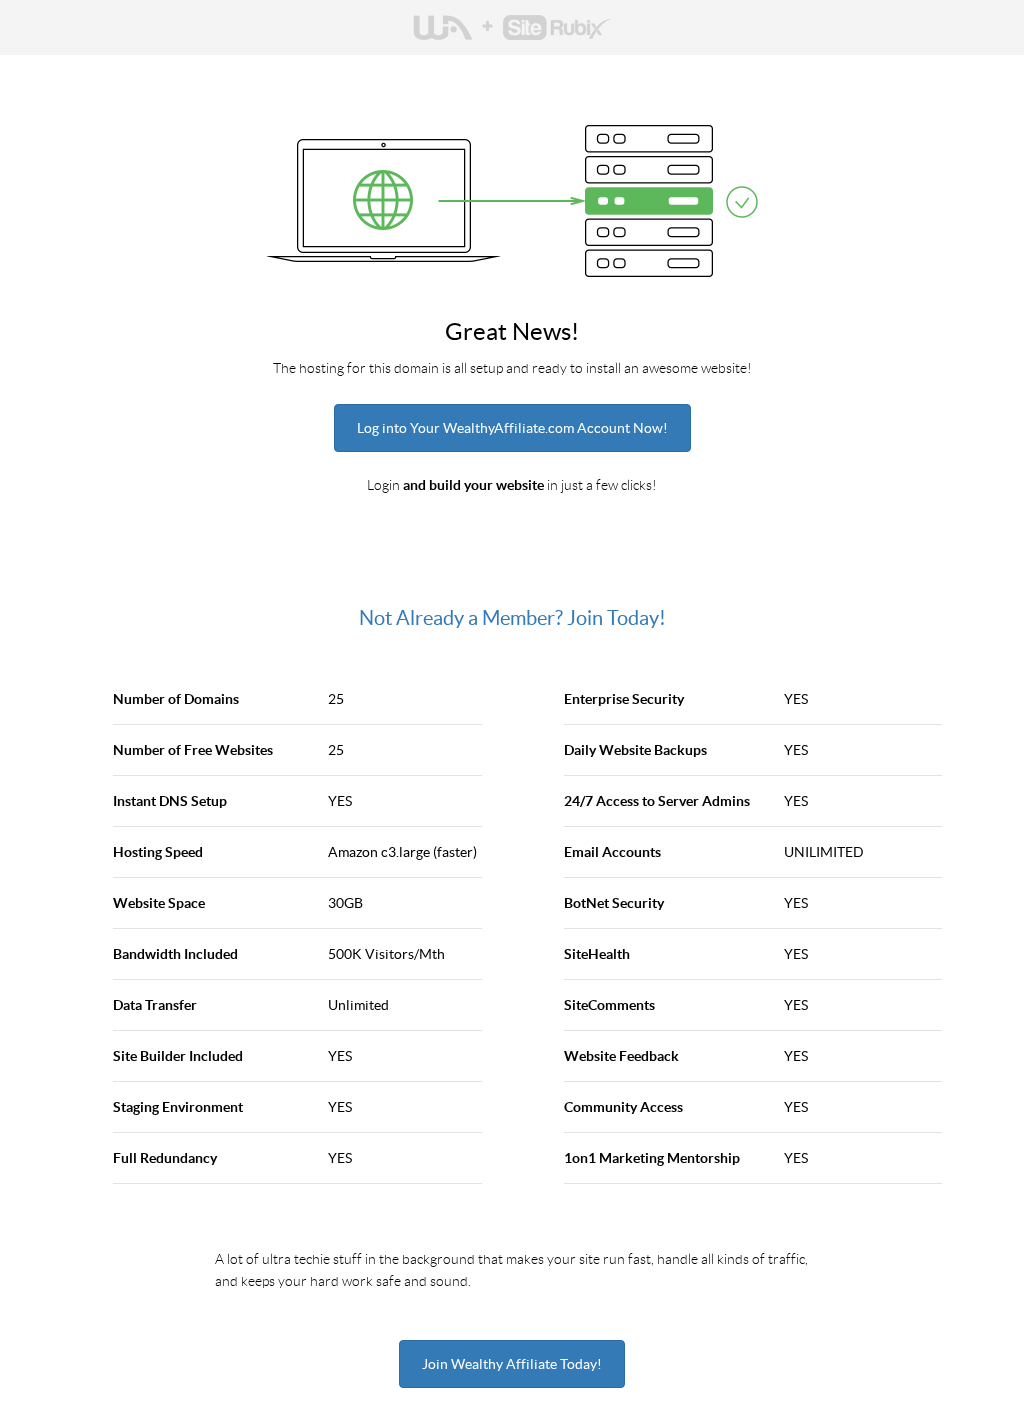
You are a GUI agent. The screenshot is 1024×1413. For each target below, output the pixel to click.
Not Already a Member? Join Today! (512, 618)
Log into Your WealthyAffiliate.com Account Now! (512, 428)
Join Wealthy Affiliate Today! (512, 1364)
